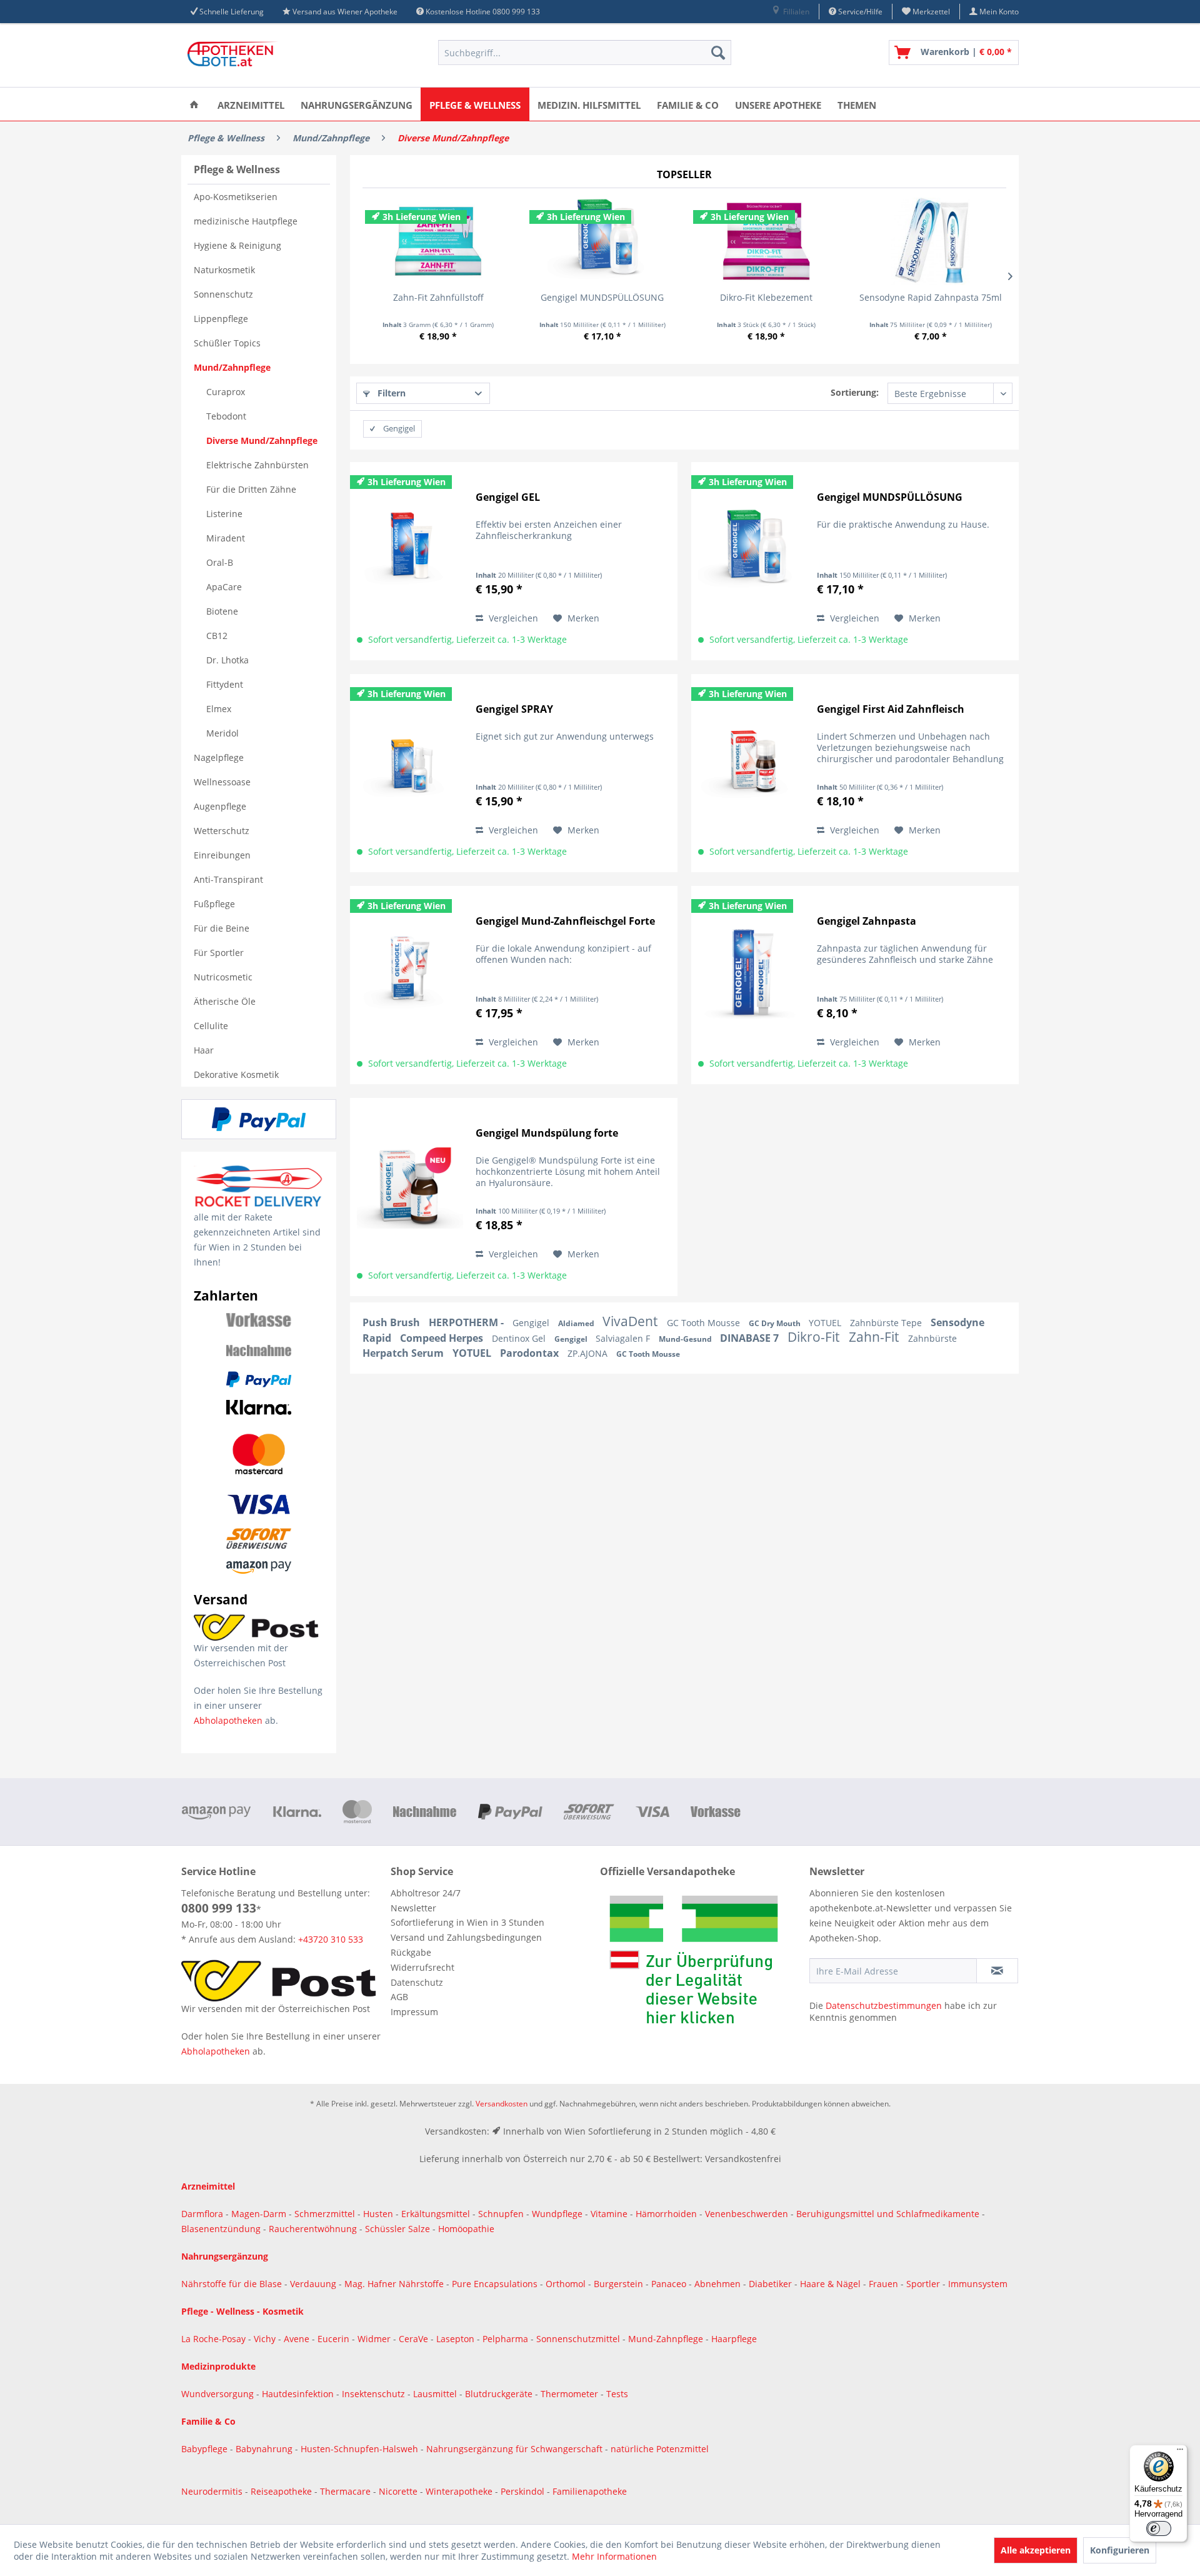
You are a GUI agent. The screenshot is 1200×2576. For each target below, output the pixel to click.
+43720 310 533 (331, 1939)
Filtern (390, 393)
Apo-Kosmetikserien (236, 197)
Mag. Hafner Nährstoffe (394, 2284)
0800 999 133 (219, 1908)
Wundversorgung (219, 2394)
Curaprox (226, 392)
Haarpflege (735, 2339)
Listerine (224, 514)
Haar (204, 1050)
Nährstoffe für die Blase (232, 2284)
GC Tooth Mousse (705, 1323)
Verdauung (314, 2284)
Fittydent (225, 684)
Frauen (885, 2284)
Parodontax (531, 1353)
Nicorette (399, 2491)
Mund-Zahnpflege (667, 2339)
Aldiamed (577, 1323)
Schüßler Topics (227, 343)
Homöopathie (466, 2229)
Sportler (924, 2284)
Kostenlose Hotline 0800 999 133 (483, 12)
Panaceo (670, 2284)
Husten (378, 2214)
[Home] (194, 104)
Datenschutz (417, 1982)
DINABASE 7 (751, 1338)
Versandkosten (502, 2104)
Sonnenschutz (223, 294)
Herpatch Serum (404, 1353)
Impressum (414, 2012)
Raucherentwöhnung (313, 2229)
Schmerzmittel (326, 2214)
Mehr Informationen (614, 2556)
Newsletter (413, 1908)
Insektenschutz (375, 2394)
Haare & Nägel (830, 2284)
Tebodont (226, 416)
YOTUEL (826, 1323)
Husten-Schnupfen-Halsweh (361, 2449)
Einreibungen (222, 855)
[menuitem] (790, 12)
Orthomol (567, 2284)
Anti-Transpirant (228, 879)
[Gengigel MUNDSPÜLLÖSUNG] (603, 241)
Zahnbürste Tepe (887, 1323)
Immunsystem (978, 2284)
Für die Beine (222, 928)
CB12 (217, 636)
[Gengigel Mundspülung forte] (410, 1186)
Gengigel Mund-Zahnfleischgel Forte (565, 921)
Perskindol (524, 2491)
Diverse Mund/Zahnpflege (262, 440)
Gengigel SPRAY (514, 709)
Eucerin (335, 2339)
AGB (399, 1997)
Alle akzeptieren (1036, 2550)
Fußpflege (214, 904)
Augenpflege (220, 806)
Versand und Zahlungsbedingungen (466, 1937)
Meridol (222, 733)
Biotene (222, 611)
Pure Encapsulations (495, 2284)
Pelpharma (507, 2339)
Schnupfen (501, 2214)
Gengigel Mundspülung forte (547, 1133)
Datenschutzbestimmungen (884, 2005)
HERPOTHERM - (467, 1322)
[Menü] (1180, 2452)
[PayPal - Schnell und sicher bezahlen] (259, 1119)
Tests (617, 2394)
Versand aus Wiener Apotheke (345, 12)
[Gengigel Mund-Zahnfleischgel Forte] (410, 974)
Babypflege (206, 2449)
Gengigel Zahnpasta (867, 921)
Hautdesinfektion (299, 2394)
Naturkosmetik (224, 270)
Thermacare (347, 2491)
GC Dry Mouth (776, 1323)
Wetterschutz (222, 831)
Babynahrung (265, 2449)
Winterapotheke (459, 2491)
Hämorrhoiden (666, 2214)
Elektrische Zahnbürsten (257, 465)
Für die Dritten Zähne (251, 489)
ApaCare (224, 587)
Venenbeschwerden (747, 2214)
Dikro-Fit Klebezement (766, 297)
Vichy (266, 2339)
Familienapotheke (590, 2491)
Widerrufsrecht (422, 1967)
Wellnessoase (222, 782)
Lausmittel (436, 2394)
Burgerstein (620, 2284)
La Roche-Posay (213, 2339)
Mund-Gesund (686, 1339)
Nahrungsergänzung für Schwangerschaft (514, 2449)
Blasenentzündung (221, 2229)
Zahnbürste (932, 1338)
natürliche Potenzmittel (660, 2449)
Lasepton (457, 2339)
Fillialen (795, 12)
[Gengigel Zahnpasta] (751, 974)
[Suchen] (718, 53)
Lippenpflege (221, 319)
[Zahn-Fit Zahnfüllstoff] (438, 241)
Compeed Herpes (443, 1338)
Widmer (375, 2339)
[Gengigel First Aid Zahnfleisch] (751, 762)
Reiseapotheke (282, 2491)
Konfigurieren (1120, 2550)
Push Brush (392, 1322)
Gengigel (532, 1323)
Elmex (219, 709)
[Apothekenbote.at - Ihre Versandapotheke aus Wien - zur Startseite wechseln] (234, 56)
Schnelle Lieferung (232, 12)
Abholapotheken (228, 1720)
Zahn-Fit (875, 1337)
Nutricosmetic (223, 977)
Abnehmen (719, 2284)
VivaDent (632, 1321)
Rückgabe (411, 1952)
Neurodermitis (213, 2491)
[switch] (1159, 2528)
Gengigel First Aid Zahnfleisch (891, 709)
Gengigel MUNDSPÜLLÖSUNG (602, 297)
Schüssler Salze (397, 2229)
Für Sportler (219, 953)
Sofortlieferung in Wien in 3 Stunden (467, 1922)
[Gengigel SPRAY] (410, 762)
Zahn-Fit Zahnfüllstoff (438, 297)
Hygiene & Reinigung (237, 245)
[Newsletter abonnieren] (997, 1971)
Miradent (226, 538)
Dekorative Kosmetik (236, 1074)
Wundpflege (557, 2214)
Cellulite (211, 1026)
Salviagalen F (624, 1338)
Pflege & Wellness (237, 169)
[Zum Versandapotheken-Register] (702, 1964)
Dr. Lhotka (227, 660)
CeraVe (415, 2339)
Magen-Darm (259, 2214)
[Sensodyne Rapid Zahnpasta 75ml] (931, 241)
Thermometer (571, 2394)
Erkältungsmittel (436, 2214)
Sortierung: (855, 392)
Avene (298, 2339)
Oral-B (220, 562)
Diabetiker (772, 2284)
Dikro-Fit (815, 1337)
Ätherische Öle (225, 1001)
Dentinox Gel (520, 1338)
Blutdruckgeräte (500, 2394)
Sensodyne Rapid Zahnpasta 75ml (931, 297)
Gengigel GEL (508, 497)
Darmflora (203, 2214)
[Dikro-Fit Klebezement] (767, 241)
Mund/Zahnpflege (232, 367)
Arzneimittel (208, 2186)
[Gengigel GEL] (410, 551)
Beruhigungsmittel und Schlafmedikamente (888, 2214)
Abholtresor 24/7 (426, 1893)
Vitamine (609, 2214)
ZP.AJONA (589, 1353)
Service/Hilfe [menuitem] (859, 12)
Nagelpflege (219, 757)
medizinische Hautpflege (246, 221)
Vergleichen (512, 618)
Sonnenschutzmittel (579, 2339)
